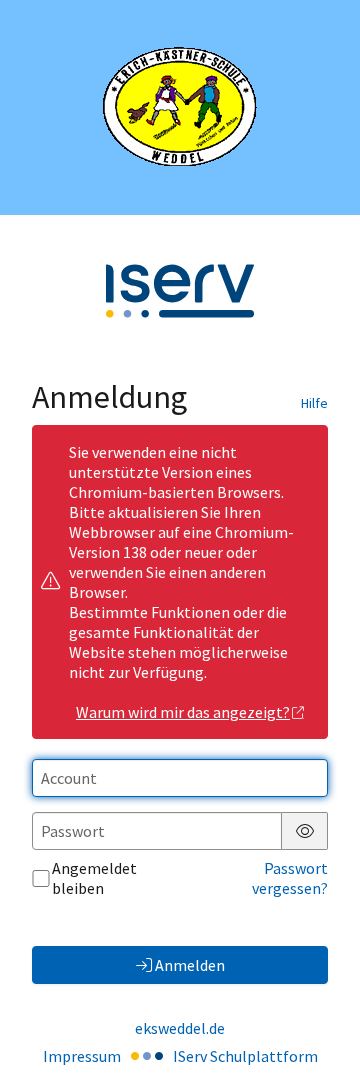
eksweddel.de (180, 1028)
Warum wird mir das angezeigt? (183, 712)
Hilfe (314, 403)
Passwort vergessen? (290, 878)
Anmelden (190, 965)
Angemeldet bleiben (94, 878)
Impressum (82, 1056)
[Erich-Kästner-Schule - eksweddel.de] (180, 107)
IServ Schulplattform (245, 1056)
